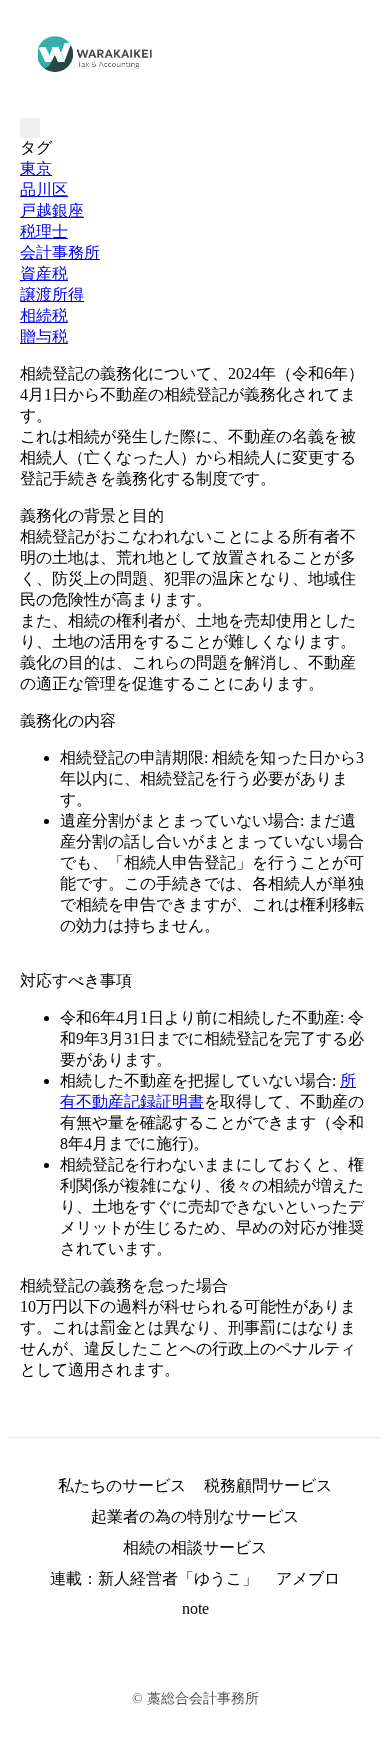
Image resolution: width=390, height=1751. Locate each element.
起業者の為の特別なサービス (195, 1516)
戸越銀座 (52, 210)
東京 (36, 168)
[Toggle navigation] (30, 128)
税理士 (44, 231)
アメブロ (308, 1578)
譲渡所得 (52, 294)
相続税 (44, 315)
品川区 (44, 189)
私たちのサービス (122, 1485)
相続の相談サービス (195, 1547)
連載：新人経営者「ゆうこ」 (154, 1578)
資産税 (44, 273)
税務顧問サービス (268, 1485)
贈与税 (44, 336)
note (195, 1608)
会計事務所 (60, 252)
